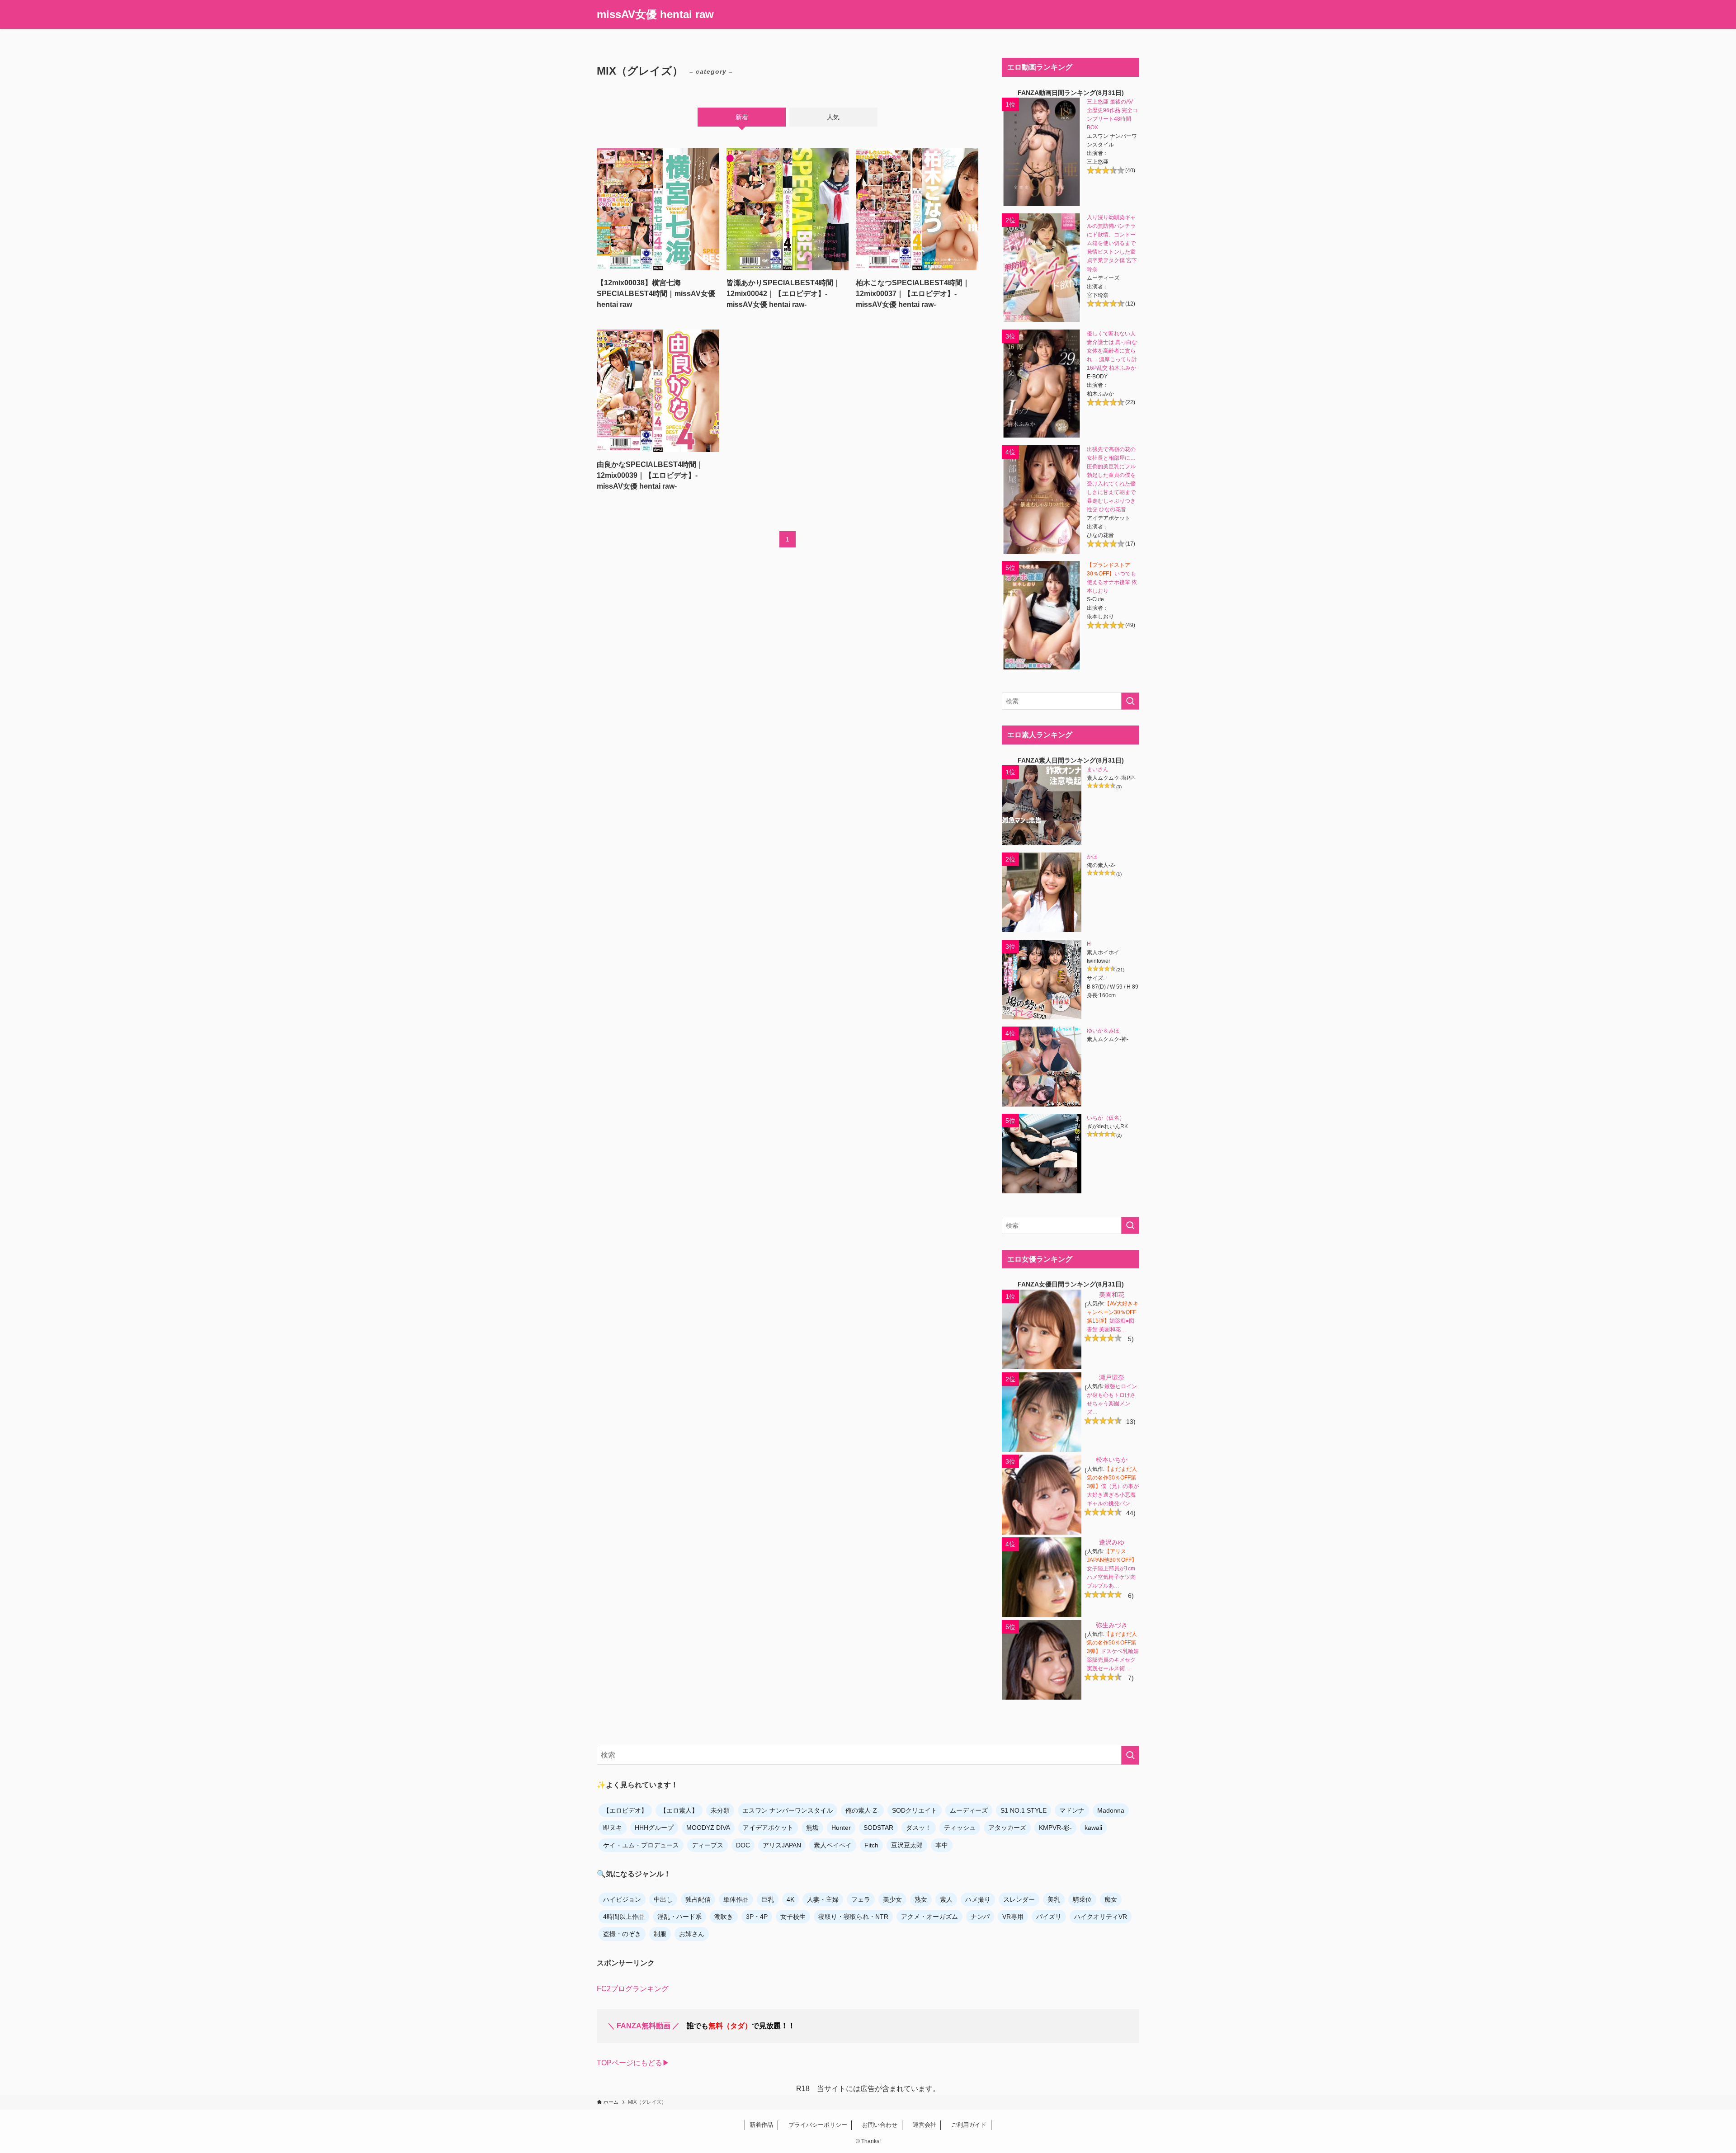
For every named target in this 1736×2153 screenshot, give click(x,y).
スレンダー (1019, 1899)
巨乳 (768, 1899)
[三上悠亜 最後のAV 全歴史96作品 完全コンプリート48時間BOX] (1042, 152)
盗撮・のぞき (622, 1934)
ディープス (708, 1845)
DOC (743, 1845)
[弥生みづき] (1042, 1660)
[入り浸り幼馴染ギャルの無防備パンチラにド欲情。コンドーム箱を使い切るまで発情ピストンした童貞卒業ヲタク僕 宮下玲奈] (1042, 268)
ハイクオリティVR (1101, 1917)
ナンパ (980, 1917)
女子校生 (793, 1917)
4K (790, 1899)
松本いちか (1112, 1460)
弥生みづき (1112, 1625)
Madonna (1111, 1810)
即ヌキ (613, 1828)
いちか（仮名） (1106, 1118)
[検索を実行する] (1130, 701)
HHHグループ (654, 1828)
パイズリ (1049, 1917)
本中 (942, 1845)
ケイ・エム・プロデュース (641, 1845)
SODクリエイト (915, 1810)
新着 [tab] (742, 117)
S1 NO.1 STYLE (1024, 1810)
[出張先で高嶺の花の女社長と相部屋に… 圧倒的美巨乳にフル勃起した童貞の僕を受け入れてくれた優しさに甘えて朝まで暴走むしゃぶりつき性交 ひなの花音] (1042, 499)
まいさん (1098, 769)
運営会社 (922, 2125)
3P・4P (757, 1917)
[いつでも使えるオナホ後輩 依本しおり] (1042, 615)
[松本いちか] (1042, 1494)
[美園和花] (1042, 1329)
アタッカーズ (1007, 1828)
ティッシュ (960, 1828)
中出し (663, 1899)
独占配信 (698, 1899)
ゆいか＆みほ (1103, 1031)
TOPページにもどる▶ (633, 2063)
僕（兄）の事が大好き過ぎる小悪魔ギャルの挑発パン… (1113, 1495)
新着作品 (761, 2125)
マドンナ (1072, 1810)
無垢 (812, 1828)
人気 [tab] (833, 117)
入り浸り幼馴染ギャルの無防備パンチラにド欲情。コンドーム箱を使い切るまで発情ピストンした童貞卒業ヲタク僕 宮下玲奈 (1112, 243)
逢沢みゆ (1112, 1542)
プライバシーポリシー (815, 2125)
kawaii (1093, 1828)
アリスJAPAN (782, 1845)
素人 (946, 1899)
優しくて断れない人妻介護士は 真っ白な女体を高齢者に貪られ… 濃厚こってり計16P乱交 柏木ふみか (1112, 351)
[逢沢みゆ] (1042, 1577)
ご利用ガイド (966, 2125)
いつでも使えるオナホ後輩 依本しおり (1112, 582)
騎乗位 (1082, 1899)
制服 (660, 1934)
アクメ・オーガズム (929, 1917)
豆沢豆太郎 (907, 1845)
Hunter (841, 1828)
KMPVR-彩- (1055, 1828)
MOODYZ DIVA (708, 1828)
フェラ (861, 1899)
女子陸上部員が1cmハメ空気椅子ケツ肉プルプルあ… (1111, 1577)
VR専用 (1013, 1917)
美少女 (892, 1899)
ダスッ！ (919, 1828)
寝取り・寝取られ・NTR (853, 1917)
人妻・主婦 (823, 1899)
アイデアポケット (768, 1828)
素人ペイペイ (833, 1845)
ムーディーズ (969, 1810)
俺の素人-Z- (862, 1810)
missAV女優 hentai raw (655, 14)
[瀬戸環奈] (1042, 1412)
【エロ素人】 (679, 1810)
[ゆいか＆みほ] (1042, 1066)
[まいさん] (1042, 805)
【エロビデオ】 (625, 1810)
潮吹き (724, 1917)
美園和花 (1112, 1295)
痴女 (1111, 1899)
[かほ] (1042, 892)
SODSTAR (878, 1828)
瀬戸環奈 (1112, 1377)
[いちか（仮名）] (1042, 1154)
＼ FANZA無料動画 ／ (644, 2026)
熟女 (921, 1899)
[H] (1042, 980)
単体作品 (736, 1899)
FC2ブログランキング (633, 1989)
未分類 (720, 1810)
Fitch (871, 1845)
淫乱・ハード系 (679, 1917)
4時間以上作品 (624, 1917)
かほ (1092, 857)
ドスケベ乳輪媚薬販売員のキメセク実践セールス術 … (1113, 1660)
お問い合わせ (877, 2125)
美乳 (1054, 1899)
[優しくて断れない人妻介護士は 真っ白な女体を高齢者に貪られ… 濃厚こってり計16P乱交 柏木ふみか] (1042, 384)
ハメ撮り (978, 1899)
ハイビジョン (622, 1899)
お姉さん (692, 1934)
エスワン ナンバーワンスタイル (788, 1810)
